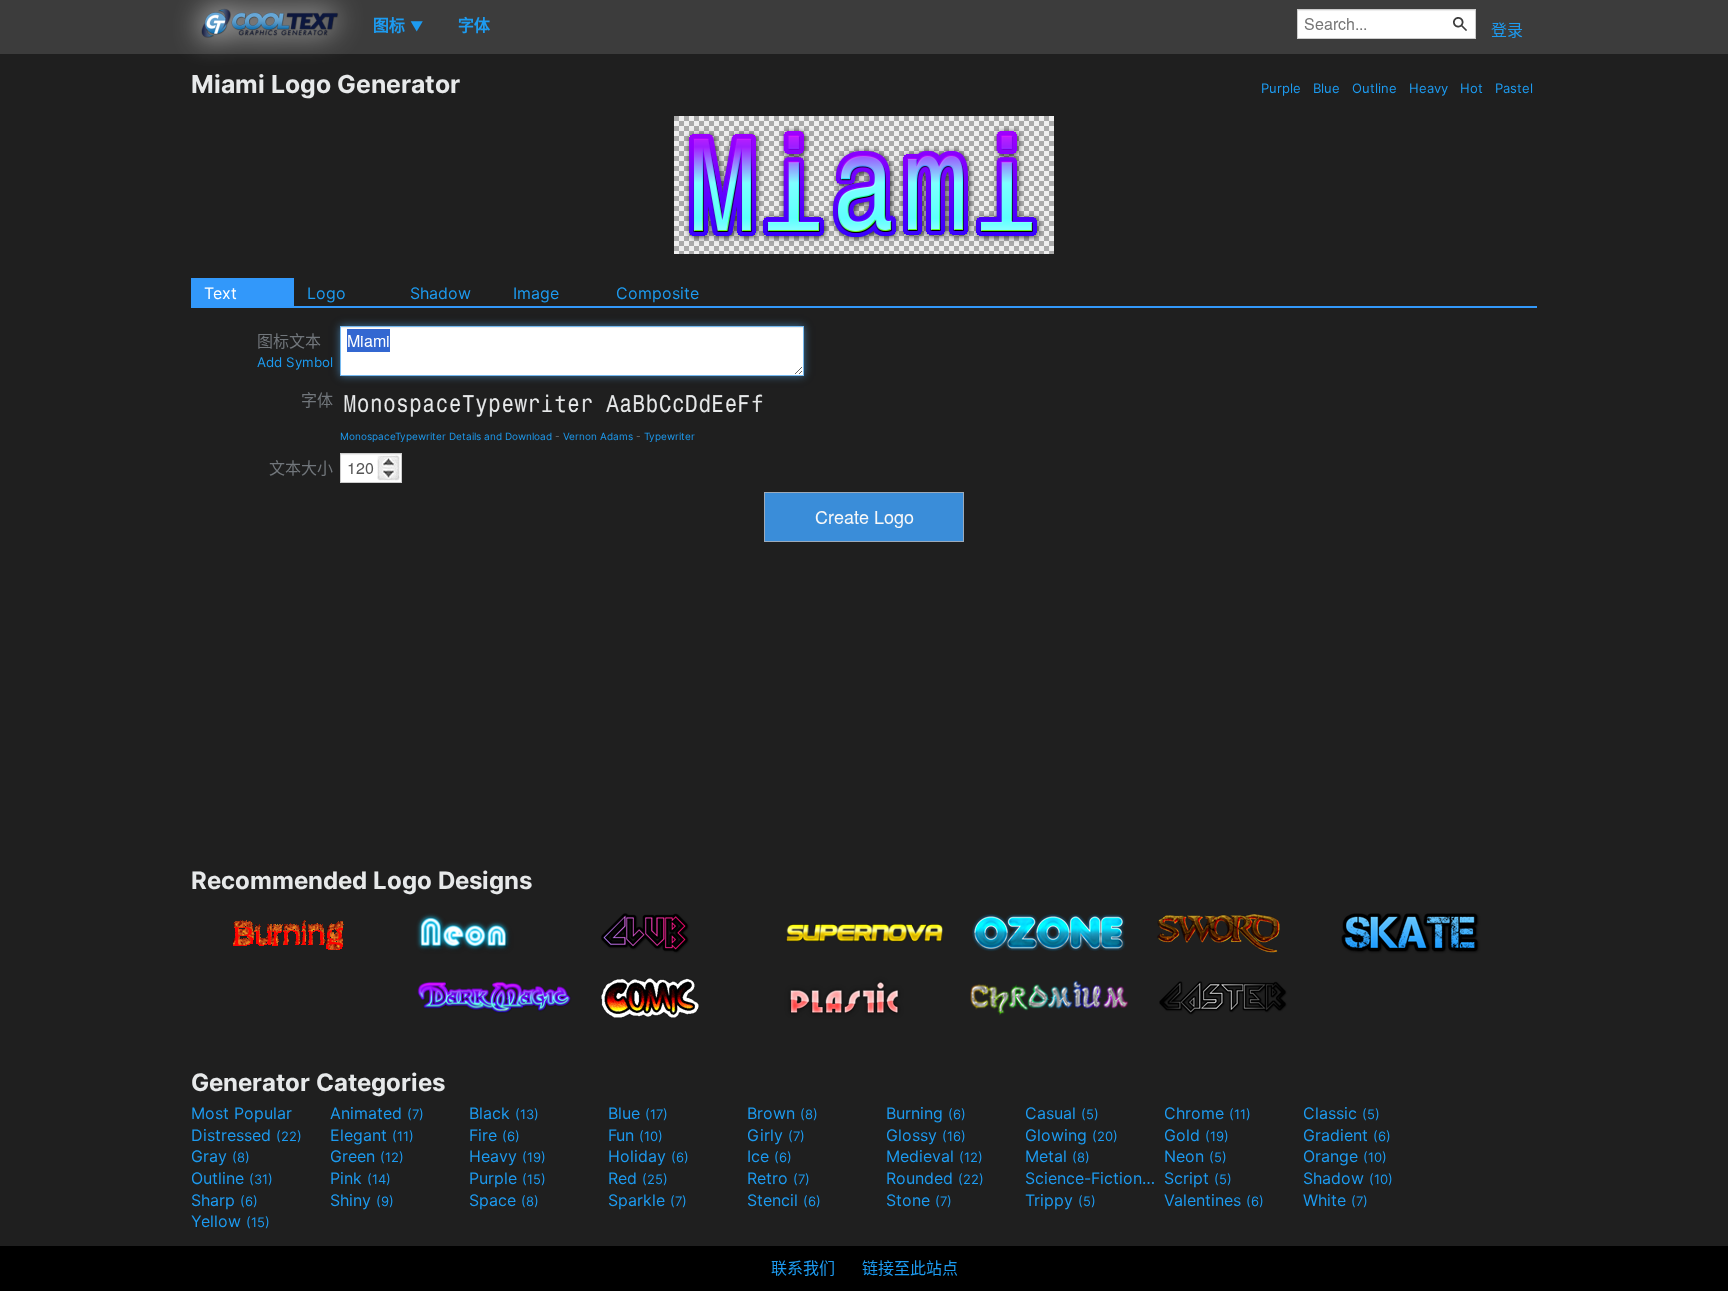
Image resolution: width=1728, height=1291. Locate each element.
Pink (360, 1178)
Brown (782, 1113)
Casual (1062, 1113)
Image (536, 293)
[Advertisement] (95, 369)
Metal (1057, 1156)
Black (504, 1113)
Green (367, 1156)
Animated (377, 1113)
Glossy (926, 1135)
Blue (1326, 88)
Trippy (1060, 1200)
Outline (1374, 88)
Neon (1195, 1156)
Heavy (1428, 88)
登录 (1507, 30)
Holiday (648, 1156)
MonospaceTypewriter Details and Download (446, 436)
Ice (769, 1156)
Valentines (1214, 1200)
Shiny (362, 1200)
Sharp (224, 1200)
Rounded (935, 1178)
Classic (1341, 1113)
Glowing (1071, 1135)
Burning (926, 1113)
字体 (317, 400)
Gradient (1347, 1135)
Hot (1471, 88)
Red (638, 1178)
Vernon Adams (598, 436)
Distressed (246, 1135)
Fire (494, 1135)
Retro (778, 1178)
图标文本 (295, 350)
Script (1198, 1178)
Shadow (440, 293)
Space (504, 1200)
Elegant (372, 1135)
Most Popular (241, 1113)
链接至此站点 (910, 1268)
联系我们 (803, 1268)
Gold (1196, 1135)
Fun (635, 1135)
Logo (326, 293)
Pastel (1514, 88)
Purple (1281, 88)
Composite (657, 293)
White (1335, 1200)
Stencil (784, 1200)
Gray (220, 1156)
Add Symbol (295, 362)
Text (220, 293)
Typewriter (669, 436)
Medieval (934, 1156)
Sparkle (647, 1200)
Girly (776, 1135)
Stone (919, 1200)
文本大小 (301, 468)
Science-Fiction (1092, 1178)
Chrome (1207, 1113)
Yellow (230, 1221)
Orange (1345, 1156)
